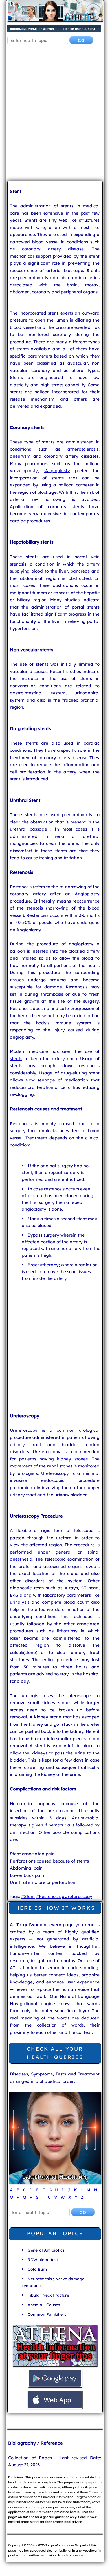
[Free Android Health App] (55, 2387)
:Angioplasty (57, 471)
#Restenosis (48, 1896)
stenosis (18, 564)
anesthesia (21, 1559)
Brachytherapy (43, 1265)
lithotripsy (67, 1631)
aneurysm (20, 456)
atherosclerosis (83, 449)
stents (16, 1059)
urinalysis (20, 1602)
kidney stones (72, 1459)
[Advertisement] (55, 117)
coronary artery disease (53, 249)
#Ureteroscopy (77, 1896)
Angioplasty (87, 894)
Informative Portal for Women (32, 29)
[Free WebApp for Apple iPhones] (55, 2408)
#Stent (28, 1896)
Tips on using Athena (79, 29)
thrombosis (52, 994)
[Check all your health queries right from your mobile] (55, 2366)
